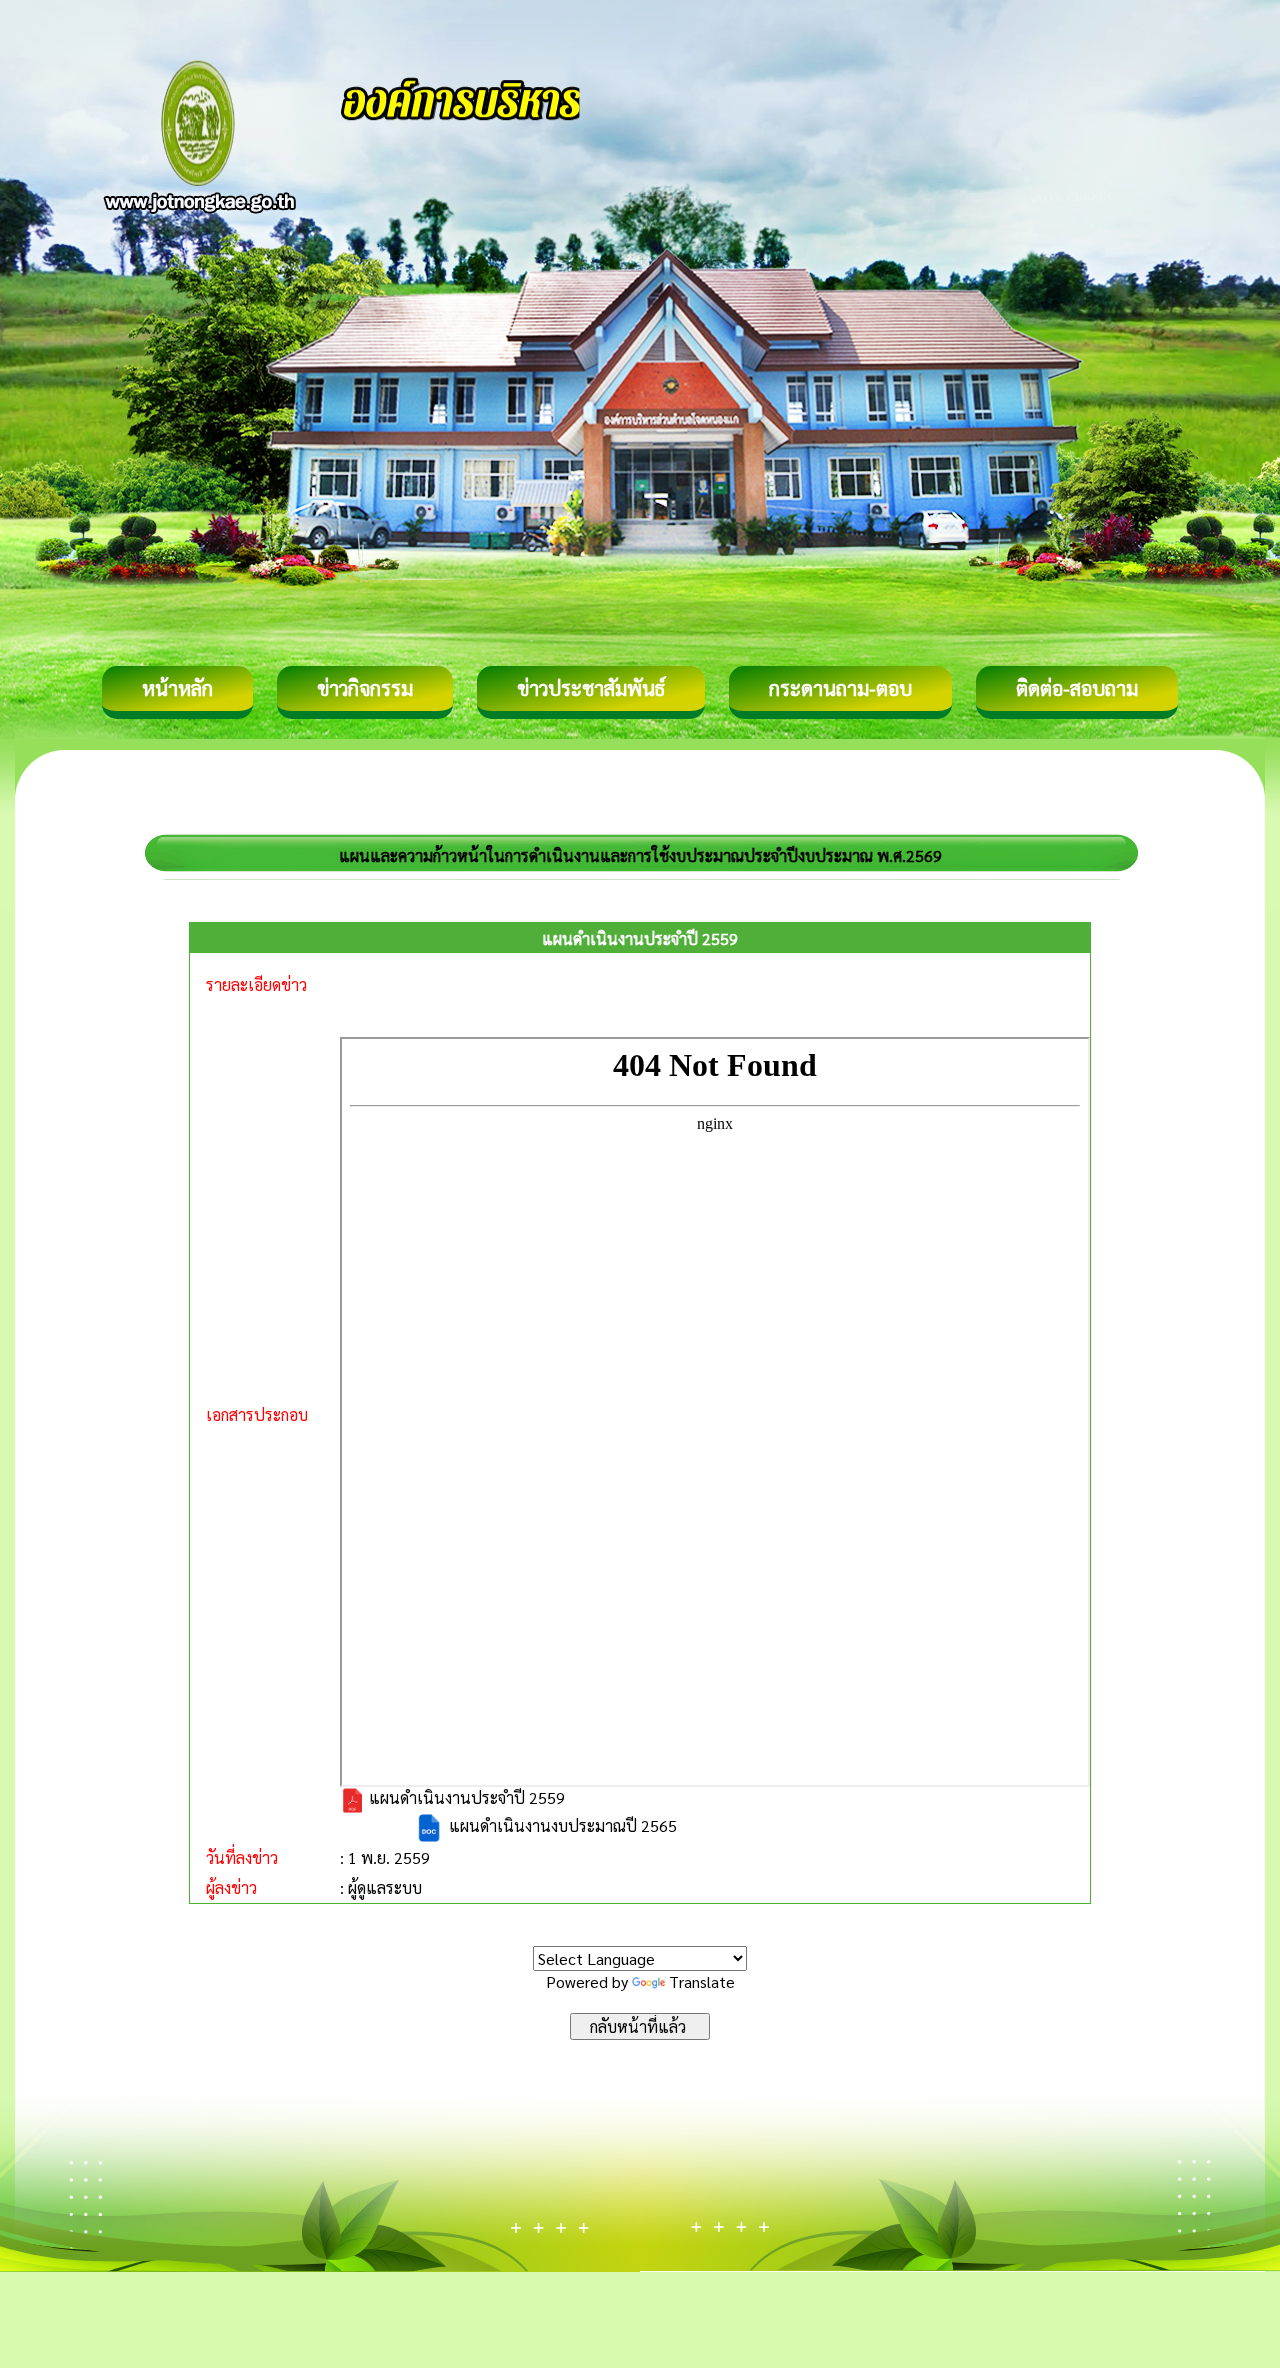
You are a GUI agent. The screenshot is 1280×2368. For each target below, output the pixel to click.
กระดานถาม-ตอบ (840, 688)
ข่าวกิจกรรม (365, 688)
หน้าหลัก (177, 688)
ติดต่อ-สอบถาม (1077, 688)
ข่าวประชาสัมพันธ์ (591, 688)
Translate (702, 1981)
